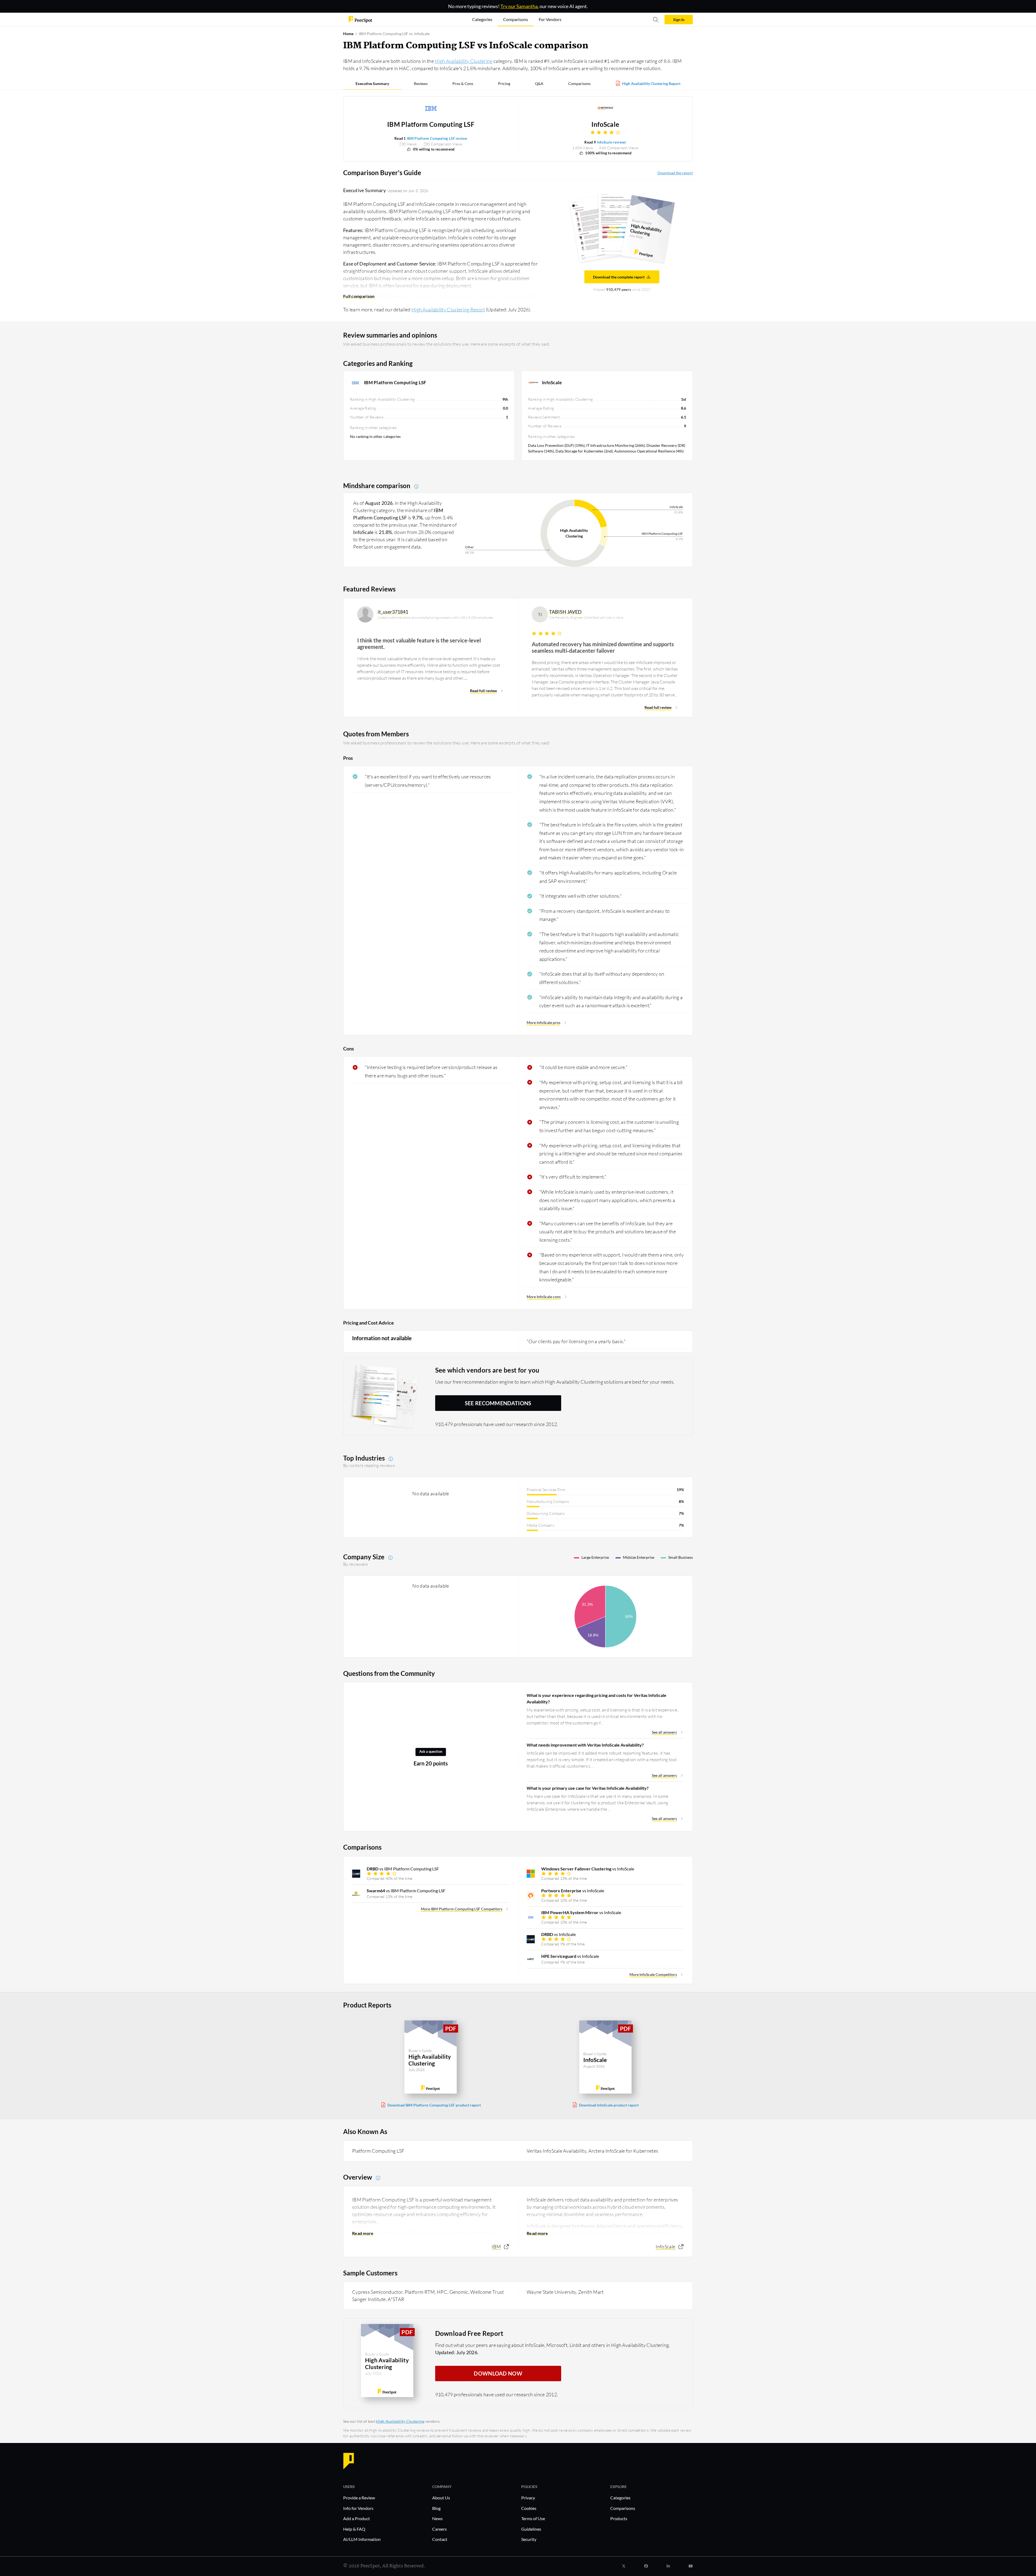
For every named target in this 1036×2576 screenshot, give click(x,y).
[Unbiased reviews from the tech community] (360, 19)
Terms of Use (533, 2518)
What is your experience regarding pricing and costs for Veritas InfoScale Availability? (597, 1698)
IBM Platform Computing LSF (431, 124)
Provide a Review (359, 2498)
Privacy (528, 2498)
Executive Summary (372, 84)
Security (529, 2539)
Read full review (483, 691)
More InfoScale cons (544, 1297)
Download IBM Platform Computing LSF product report (434, 2105)
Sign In (679, 20)
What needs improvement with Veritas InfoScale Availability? (585, 1745)
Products (619, 2518)
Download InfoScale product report (609, 2105)
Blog (436, 2508)
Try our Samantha (519, 6)
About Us (441, 2498)
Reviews (421, 84)
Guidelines (531, 2529)
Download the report (675, 173)
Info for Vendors (358, 2508)
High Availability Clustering (464, 61)
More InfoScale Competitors (653, 1974)
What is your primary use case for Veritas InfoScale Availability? (588, 1788)
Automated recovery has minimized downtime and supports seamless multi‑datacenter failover (603, 647)
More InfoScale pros (543, 1022)
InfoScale (605, 124)
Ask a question (431, 1752)
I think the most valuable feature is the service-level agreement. (419, 644)
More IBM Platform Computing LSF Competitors (462, 1909)
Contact (440, 2539)
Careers (439, 2529)
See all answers (664, 1732)
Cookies (529, 2508)
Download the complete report (619, 277)
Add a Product (357, 2518)
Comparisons (579, 84)
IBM (496, 2247)
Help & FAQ (354, 2529)
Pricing (504, 84)
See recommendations (498, 1403)
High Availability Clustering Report (651, 84)
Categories (620, 2498)
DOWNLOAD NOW (498, 2373)
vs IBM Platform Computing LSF (403, 1869)
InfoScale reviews (612, 142)
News (437, 2518)
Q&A (539, 84)
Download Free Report (469, 2333)
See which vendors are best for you (487, 1370)
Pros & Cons (463, 84)
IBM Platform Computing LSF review (437, 138)
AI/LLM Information (362, 2539)
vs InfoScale (588, 1869)
